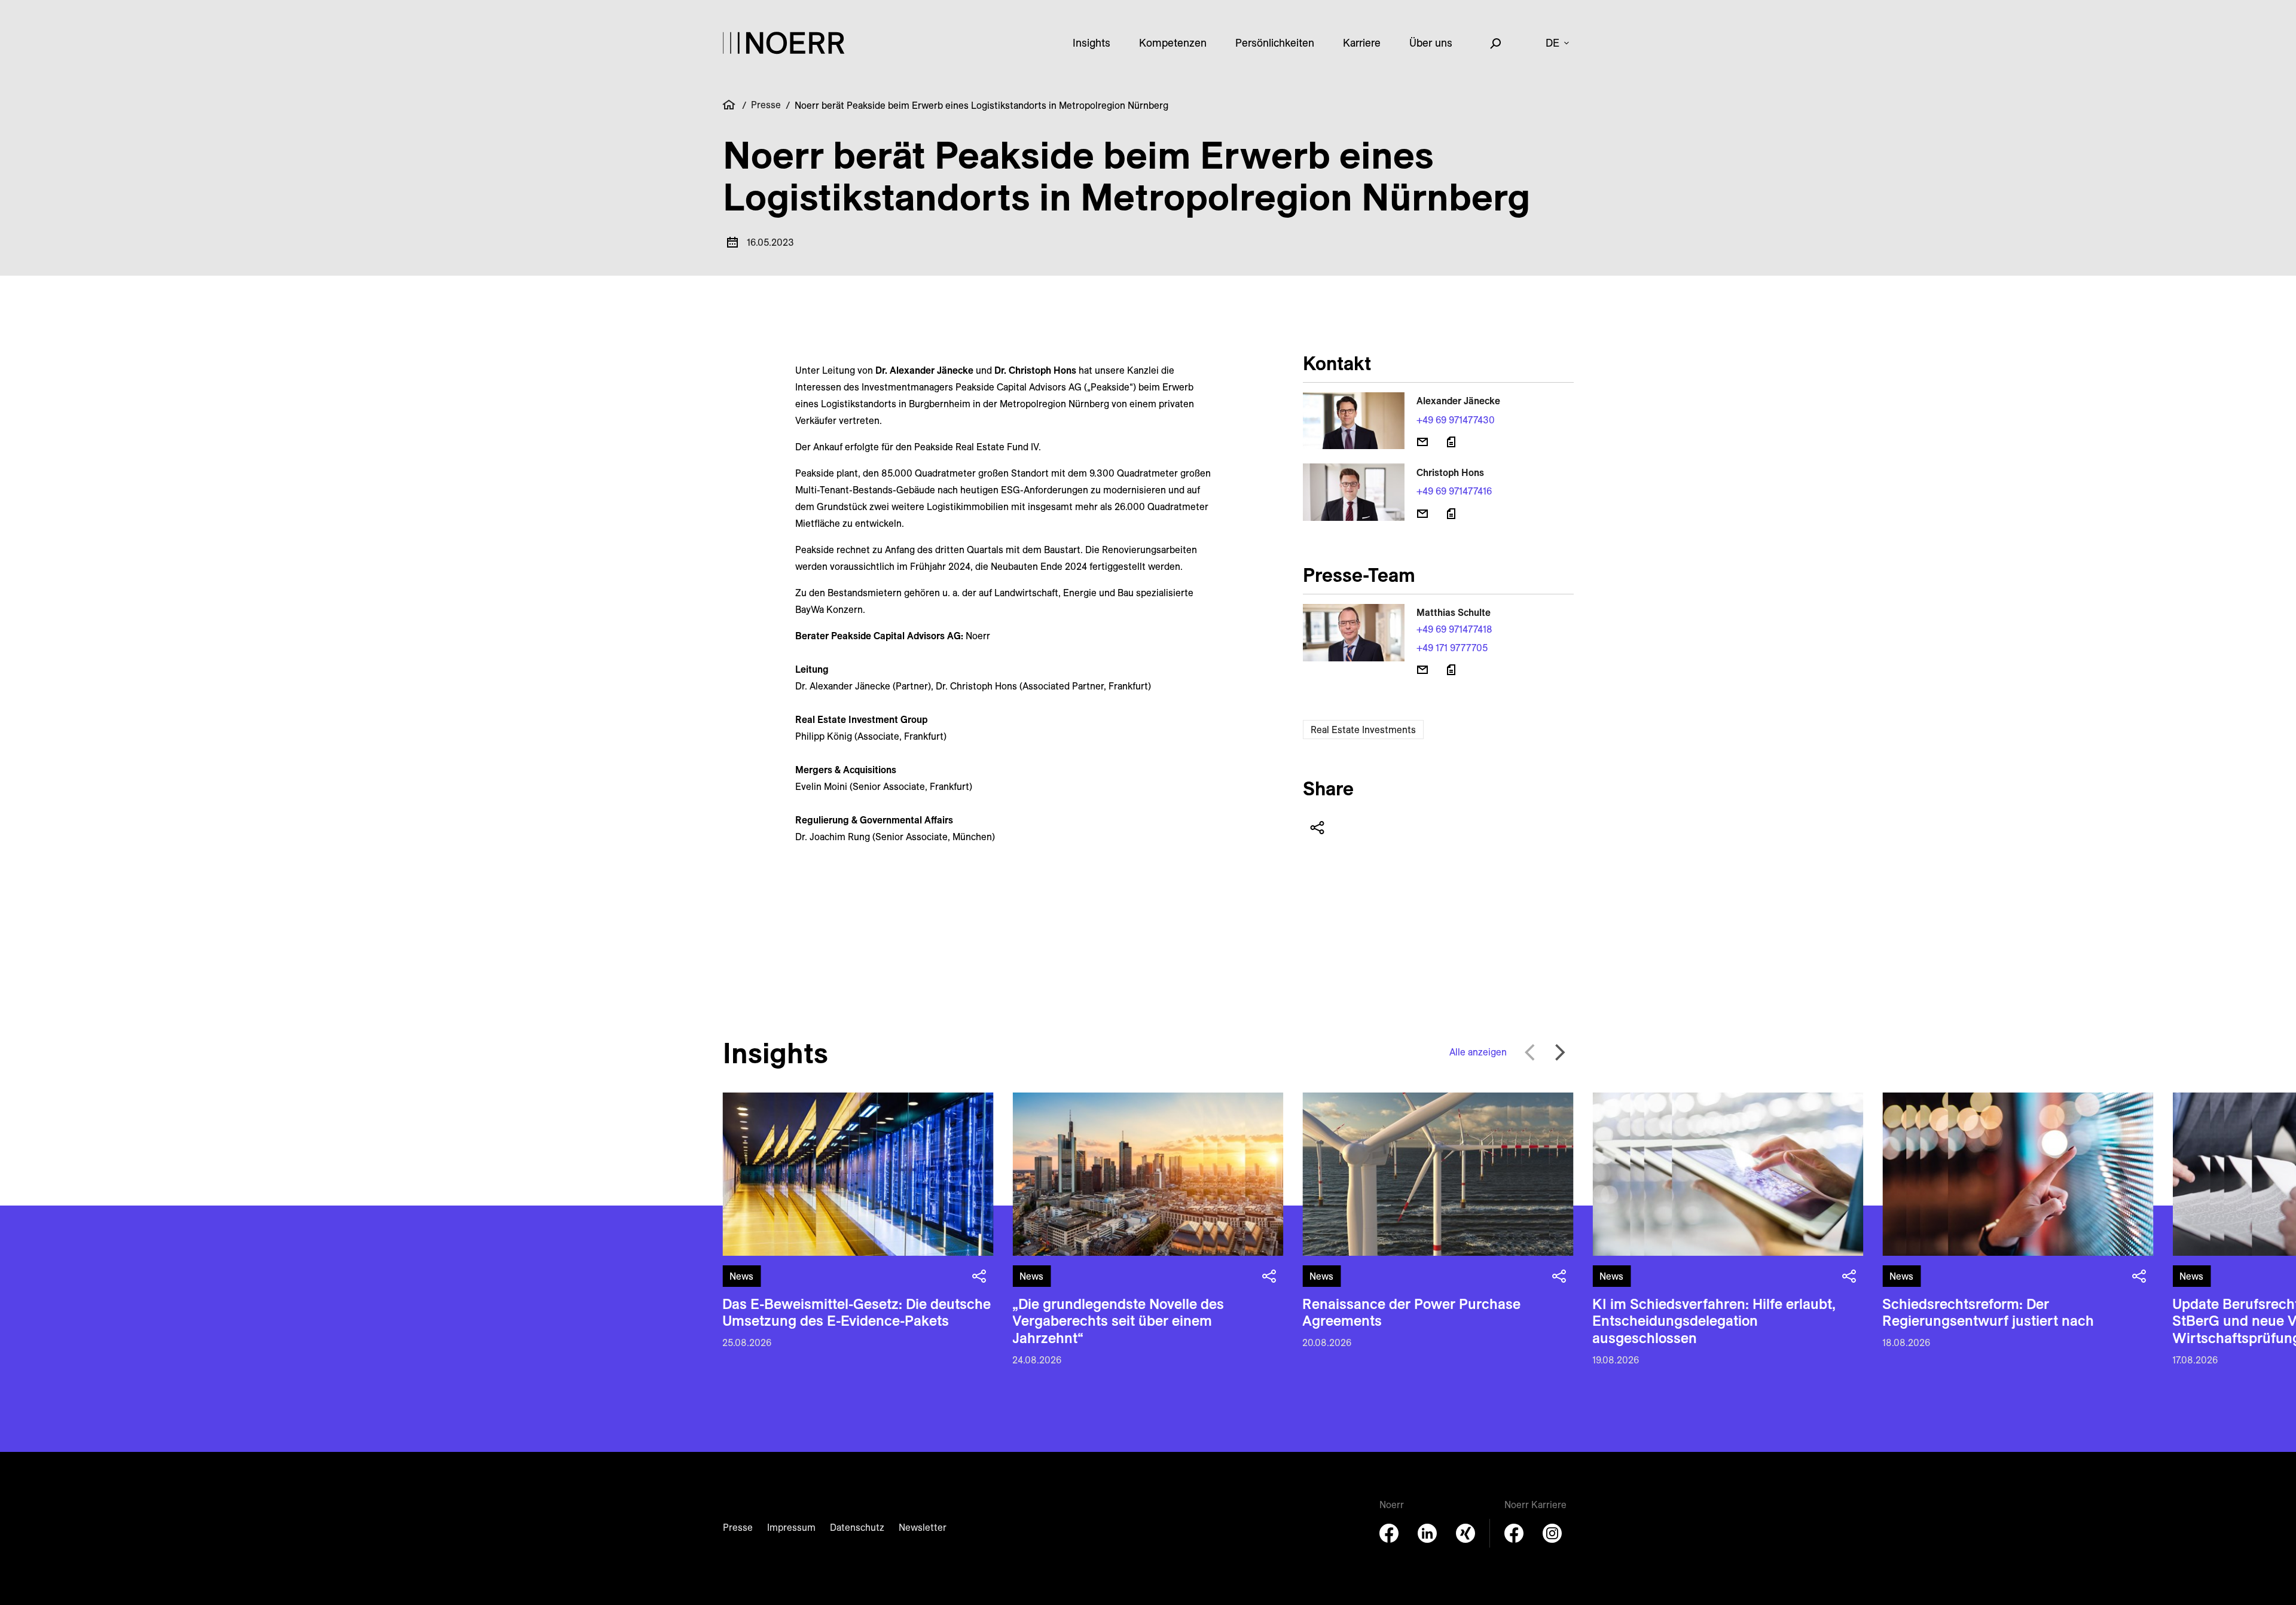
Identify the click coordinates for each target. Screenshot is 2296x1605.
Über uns (1431, 43)
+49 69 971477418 (1454, 629)
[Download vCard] (1451, 442)
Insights (1091, 43)
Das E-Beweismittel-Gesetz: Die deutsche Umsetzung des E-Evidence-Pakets (857, 1312)
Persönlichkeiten (1275, 43)
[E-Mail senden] (1422, 442)
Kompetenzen (1173, 43)
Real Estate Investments (1363, 730)
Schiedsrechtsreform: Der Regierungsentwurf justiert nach (1988, 1312)
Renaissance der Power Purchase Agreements (1411, 1312)
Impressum (791, 1527)
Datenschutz (857, 1527)
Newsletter (923, 1527)
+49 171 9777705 (1452, 648)
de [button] (1552, 43)
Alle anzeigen (1478, 1052)
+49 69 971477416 (1454, 491)
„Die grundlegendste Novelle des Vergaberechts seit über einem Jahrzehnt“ (1118, 1321)
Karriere (1362, 43)
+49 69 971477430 (1456, 420)
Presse (766, 105)
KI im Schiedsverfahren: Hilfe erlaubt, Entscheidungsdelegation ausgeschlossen (1714, 1321)
